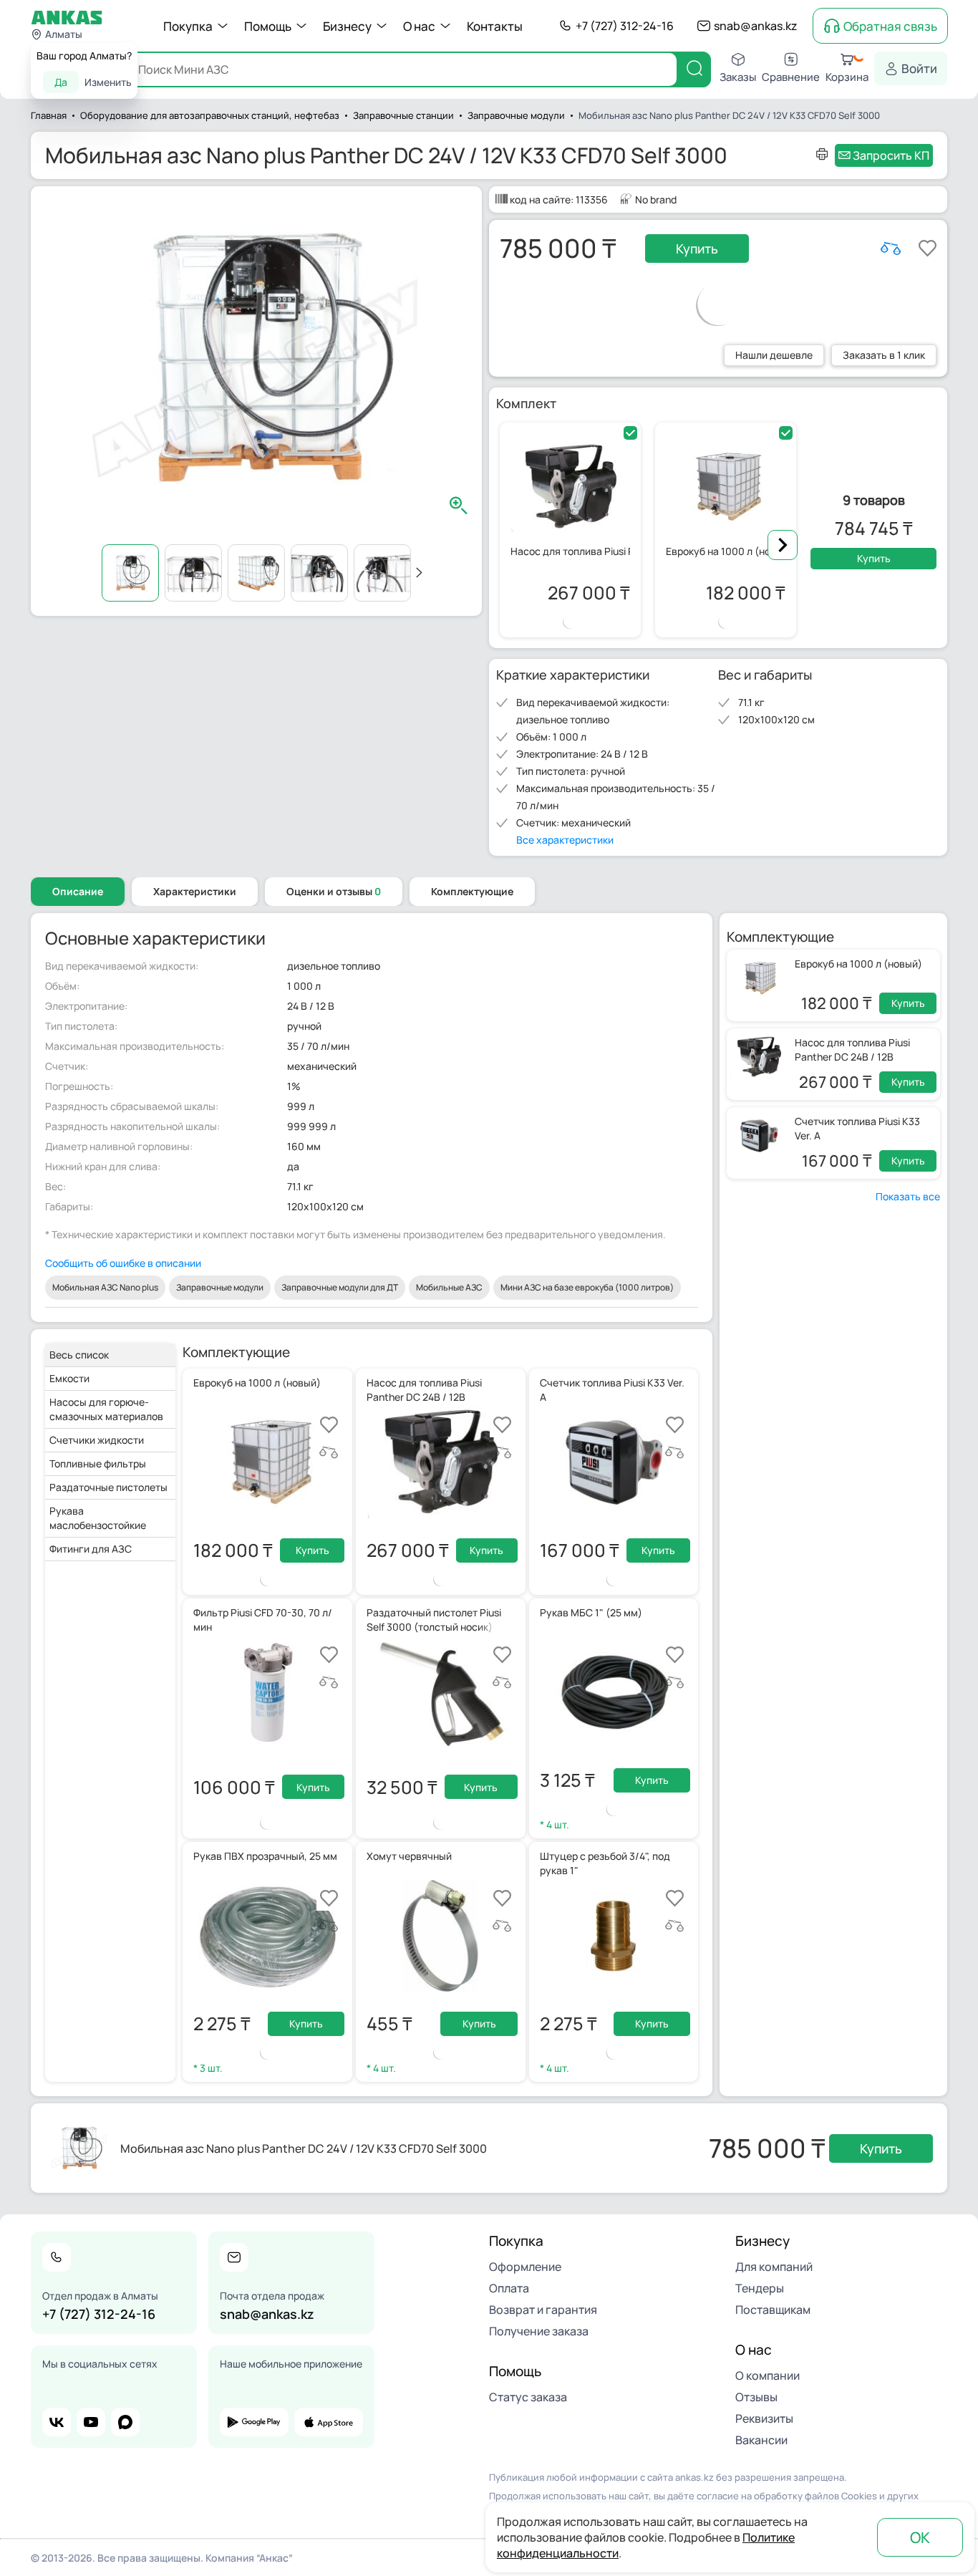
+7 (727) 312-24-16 (625, 26)
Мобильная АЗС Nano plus (105, 1287)
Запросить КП (891, 155)
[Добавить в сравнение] (891, 249)
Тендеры (760, 2288)
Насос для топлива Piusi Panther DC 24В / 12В (852, 1050)
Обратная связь (890, 26)
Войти (919, 68)
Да (61, 82)
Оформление (525, 2267)
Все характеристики (565, 840)
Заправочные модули (220, 1287)
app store (329, 2422)
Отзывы (756, 2397)
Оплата (509, 2288)
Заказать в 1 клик (884, 355)
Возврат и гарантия (543, 2310)
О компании (768, 2375)
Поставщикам (773, 2310)
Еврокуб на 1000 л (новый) (858, 964)
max (125, 2422)
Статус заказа (528, 2397)
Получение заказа (539, 2331)
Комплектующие (472, 891)
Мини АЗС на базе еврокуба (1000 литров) (587, 1287)
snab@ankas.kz (756, 26)
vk (57, 2422)
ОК (920, 2537)
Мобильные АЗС (449, 1287)
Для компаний (774, 2267)
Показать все (908, 1196)
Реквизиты (764, 2418)
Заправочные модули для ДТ (340, 1287)
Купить (697, 249)
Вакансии (761, 2440)
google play (254, 2422)
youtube (91, 2422)
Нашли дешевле (774, 355)
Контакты (495, 26)
